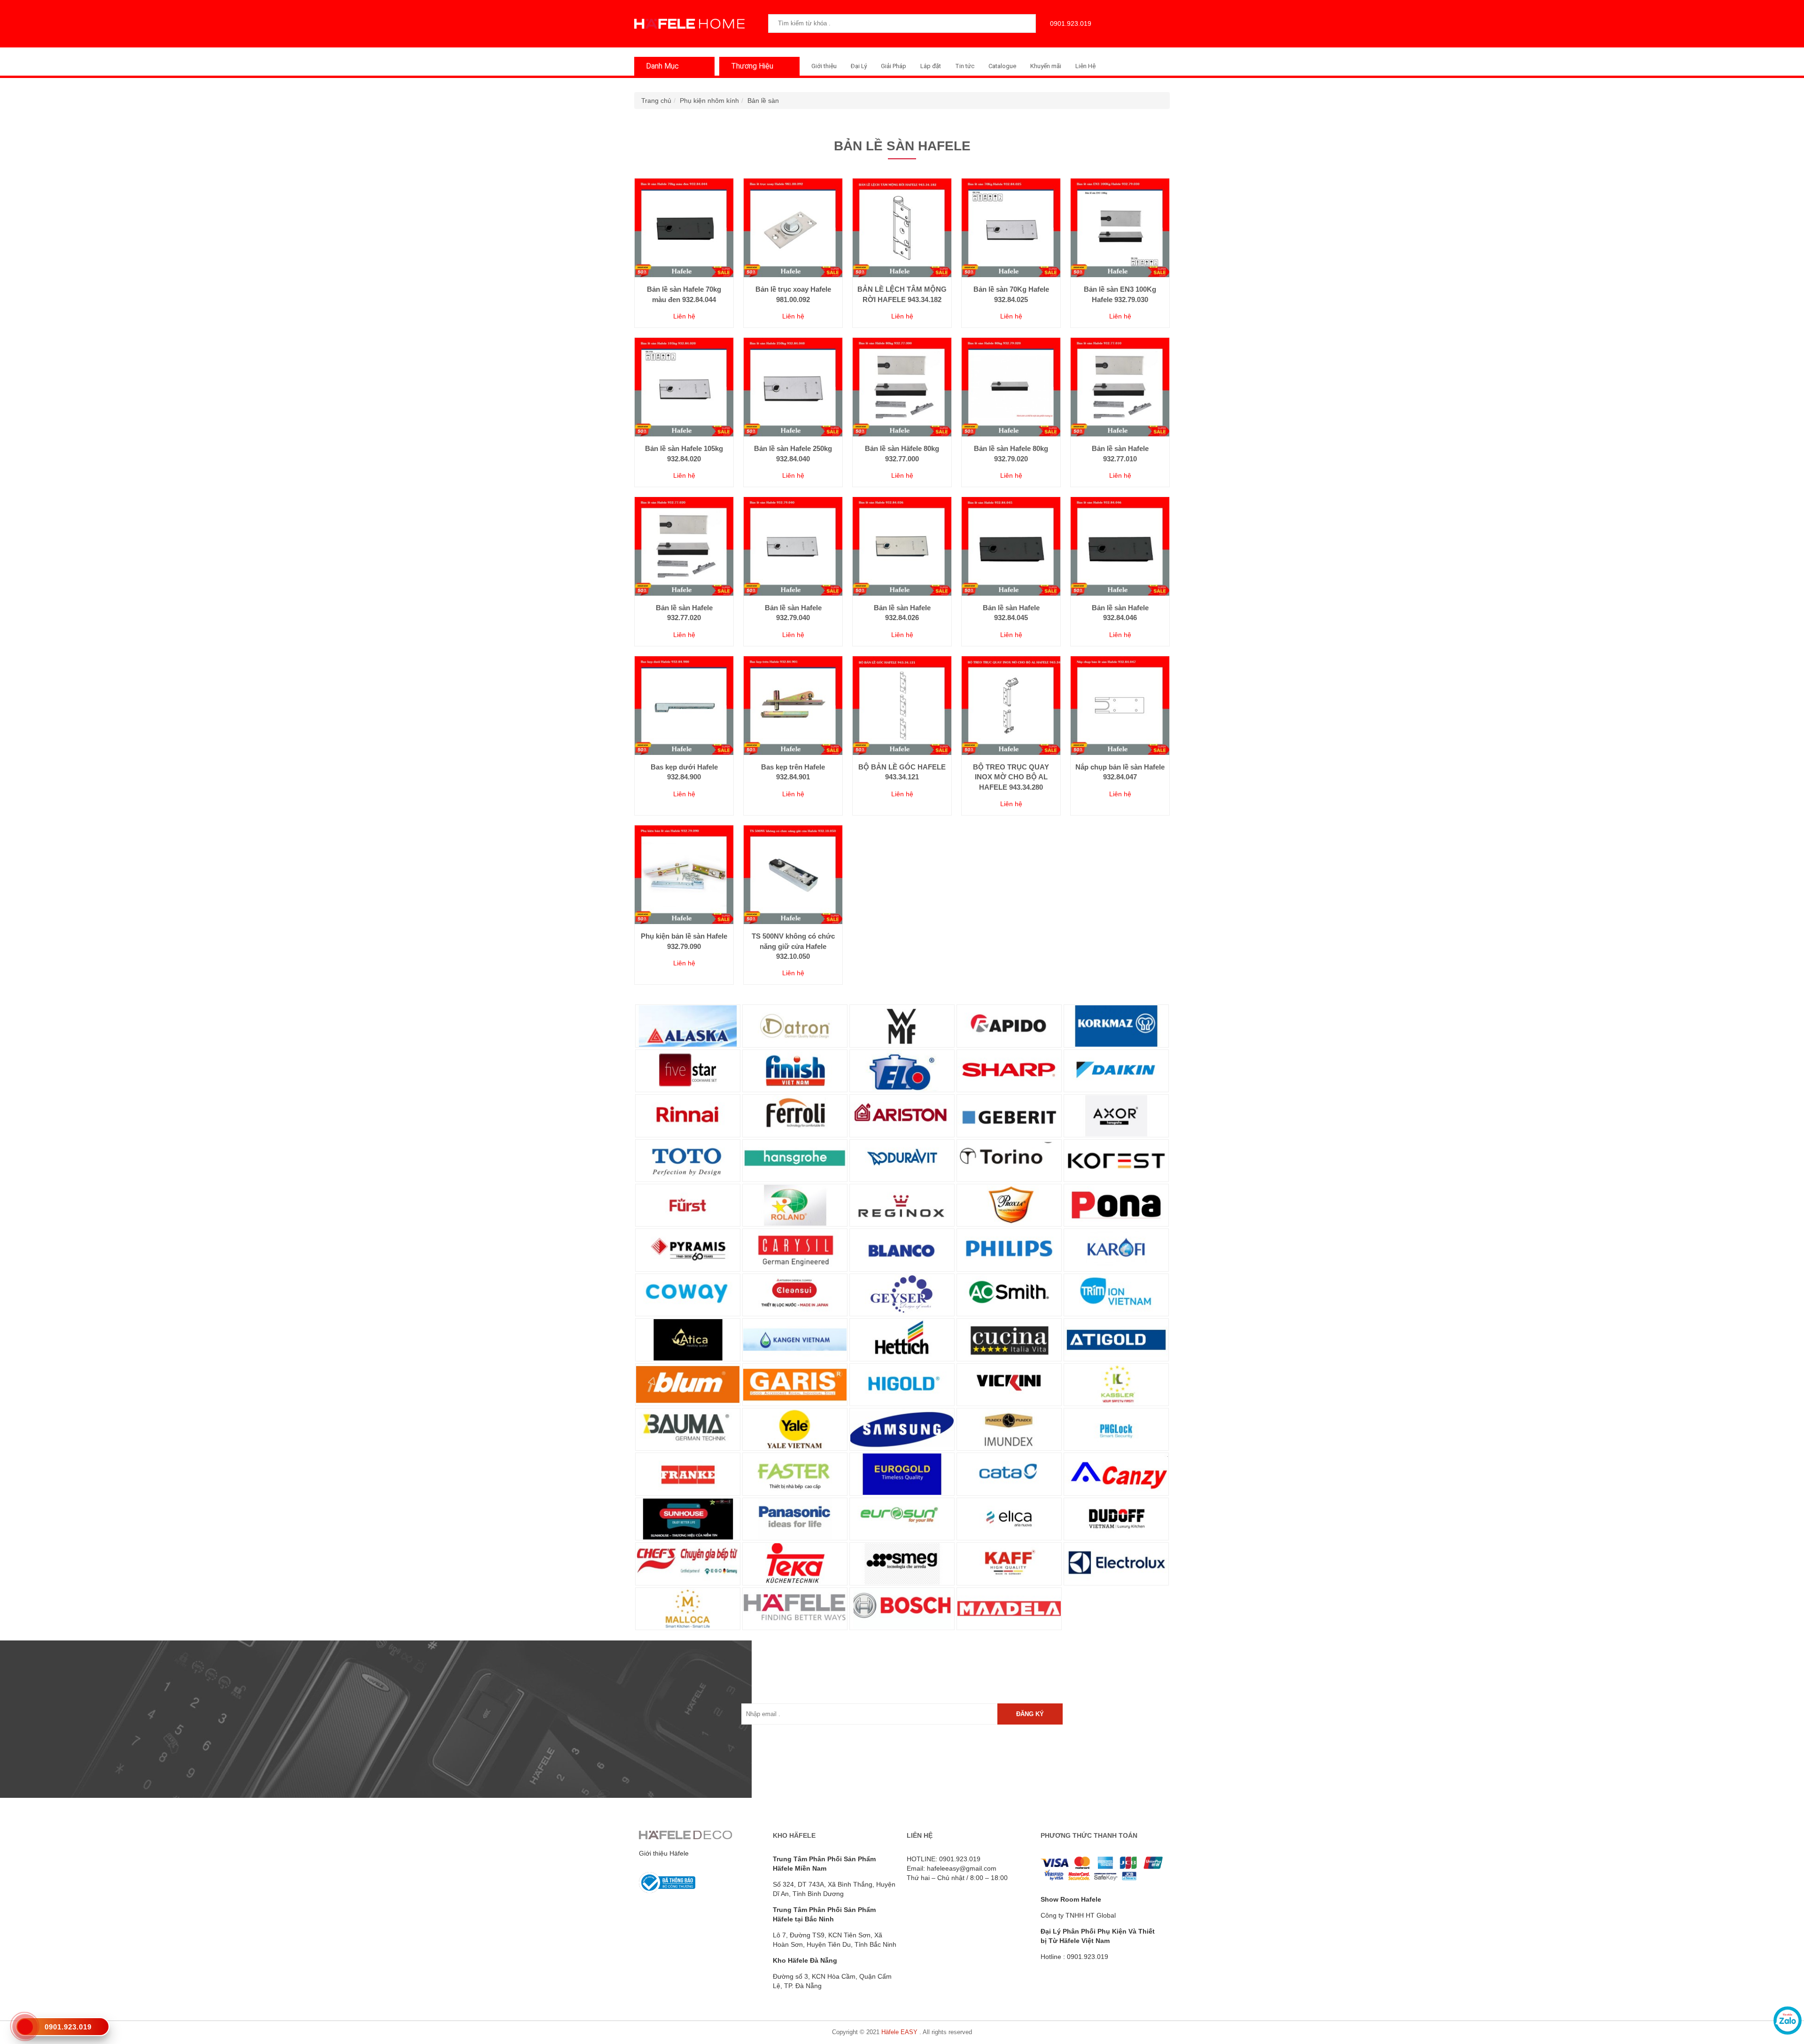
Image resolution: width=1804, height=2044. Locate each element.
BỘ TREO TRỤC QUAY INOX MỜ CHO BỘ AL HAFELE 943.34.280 (1011, 777)
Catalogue (1002, 66)
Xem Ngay (684, 258)
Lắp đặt (931, 66)
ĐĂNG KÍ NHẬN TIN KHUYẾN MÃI (897, 1676)
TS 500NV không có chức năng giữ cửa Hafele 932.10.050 (793, 946)
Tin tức (965, 66)
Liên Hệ (1085, 66)
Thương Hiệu (752, 66)
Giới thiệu (824, 66)
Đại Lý (859, 66)
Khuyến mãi (1046, 66)
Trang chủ (656, 101)
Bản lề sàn (763, 101)
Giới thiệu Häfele (664, 1853)
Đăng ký (1030, 1714)
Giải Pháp (894, 66)
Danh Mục (662, 66)
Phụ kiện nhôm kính (709, 101)
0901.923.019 (1071, 23)
